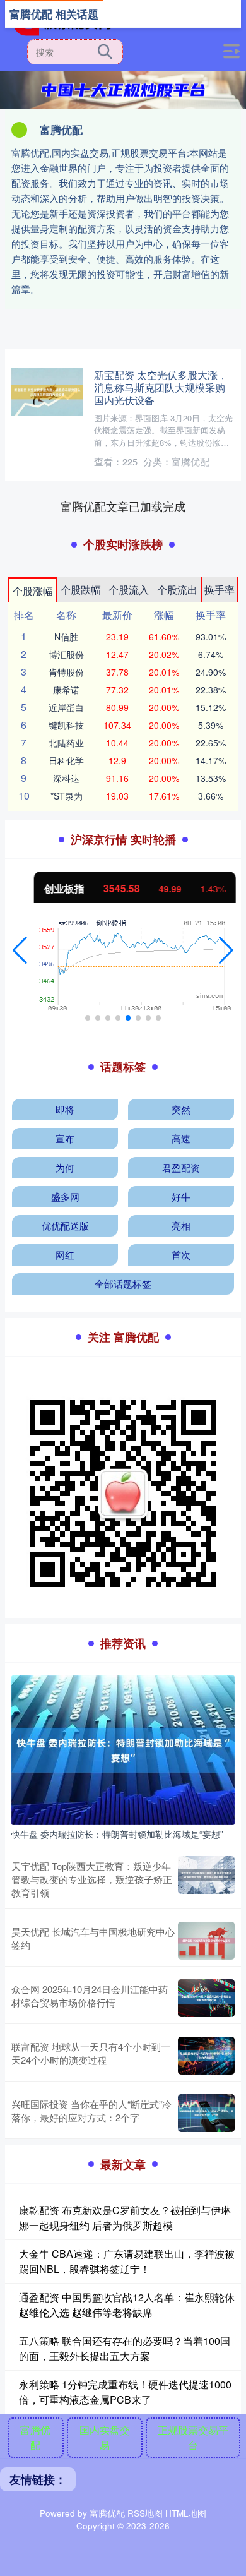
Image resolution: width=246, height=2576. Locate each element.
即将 (65, 1109)
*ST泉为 (67, 796)
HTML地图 (186, 2513)
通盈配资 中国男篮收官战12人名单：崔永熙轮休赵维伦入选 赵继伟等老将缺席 (127, 2305)
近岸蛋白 (66, 707)
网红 (65, 1255)
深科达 (66, 778)
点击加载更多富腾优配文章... (123, 506)
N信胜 (66, 637)
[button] (20, 950)
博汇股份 (66, 654)
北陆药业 (66, 743)
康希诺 (66, 690)
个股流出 (177, 590)
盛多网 (65, 1196)
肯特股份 (66, 672)
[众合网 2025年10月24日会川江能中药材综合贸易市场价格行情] (206, 1998)
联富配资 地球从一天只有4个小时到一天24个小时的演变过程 (91, 2053)
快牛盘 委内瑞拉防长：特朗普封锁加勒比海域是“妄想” (117, 1834)
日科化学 (66, 760)
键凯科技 (66, 725)
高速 (181, 1138)
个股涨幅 (33, 591)
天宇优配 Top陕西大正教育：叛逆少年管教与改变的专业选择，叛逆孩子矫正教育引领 (92, 1879)
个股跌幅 (81, 590)
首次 (181, 1255)
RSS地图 (145, 2513)
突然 (181, 1109)
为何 (65, 1167)
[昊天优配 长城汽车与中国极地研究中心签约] (206, 1941)
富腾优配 (35, 2437)
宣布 (65, 1138)
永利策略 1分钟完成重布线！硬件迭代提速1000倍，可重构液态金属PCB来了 (125, 2392)
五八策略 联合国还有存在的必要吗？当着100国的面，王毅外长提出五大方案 (125, 2348)
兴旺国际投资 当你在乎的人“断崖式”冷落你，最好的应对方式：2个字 (91, 2111)
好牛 (181, 1196)
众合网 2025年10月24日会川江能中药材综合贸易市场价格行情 (90, 1996)
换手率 (220, 590)
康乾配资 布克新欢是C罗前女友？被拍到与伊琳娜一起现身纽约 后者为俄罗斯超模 (125, 2218)
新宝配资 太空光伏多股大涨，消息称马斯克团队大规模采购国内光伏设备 (161, 387)
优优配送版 (65, 1225)
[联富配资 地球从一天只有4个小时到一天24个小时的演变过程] (206, 2056)
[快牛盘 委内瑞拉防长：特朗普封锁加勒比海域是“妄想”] (123, 1749)
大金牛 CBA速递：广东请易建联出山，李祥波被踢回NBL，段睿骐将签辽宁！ (127, 2261)
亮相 (181, 1225)
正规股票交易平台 (193, 2437)
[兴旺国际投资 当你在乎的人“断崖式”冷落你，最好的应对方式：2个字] (206, 2113)
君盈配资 (181, 1167)
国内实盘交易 (105, 2437)
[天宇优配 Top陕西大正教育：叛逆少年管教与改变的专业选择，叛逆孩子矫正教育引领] (206, 1879)
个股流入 (129, 590)
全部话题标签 (123, 1284)
